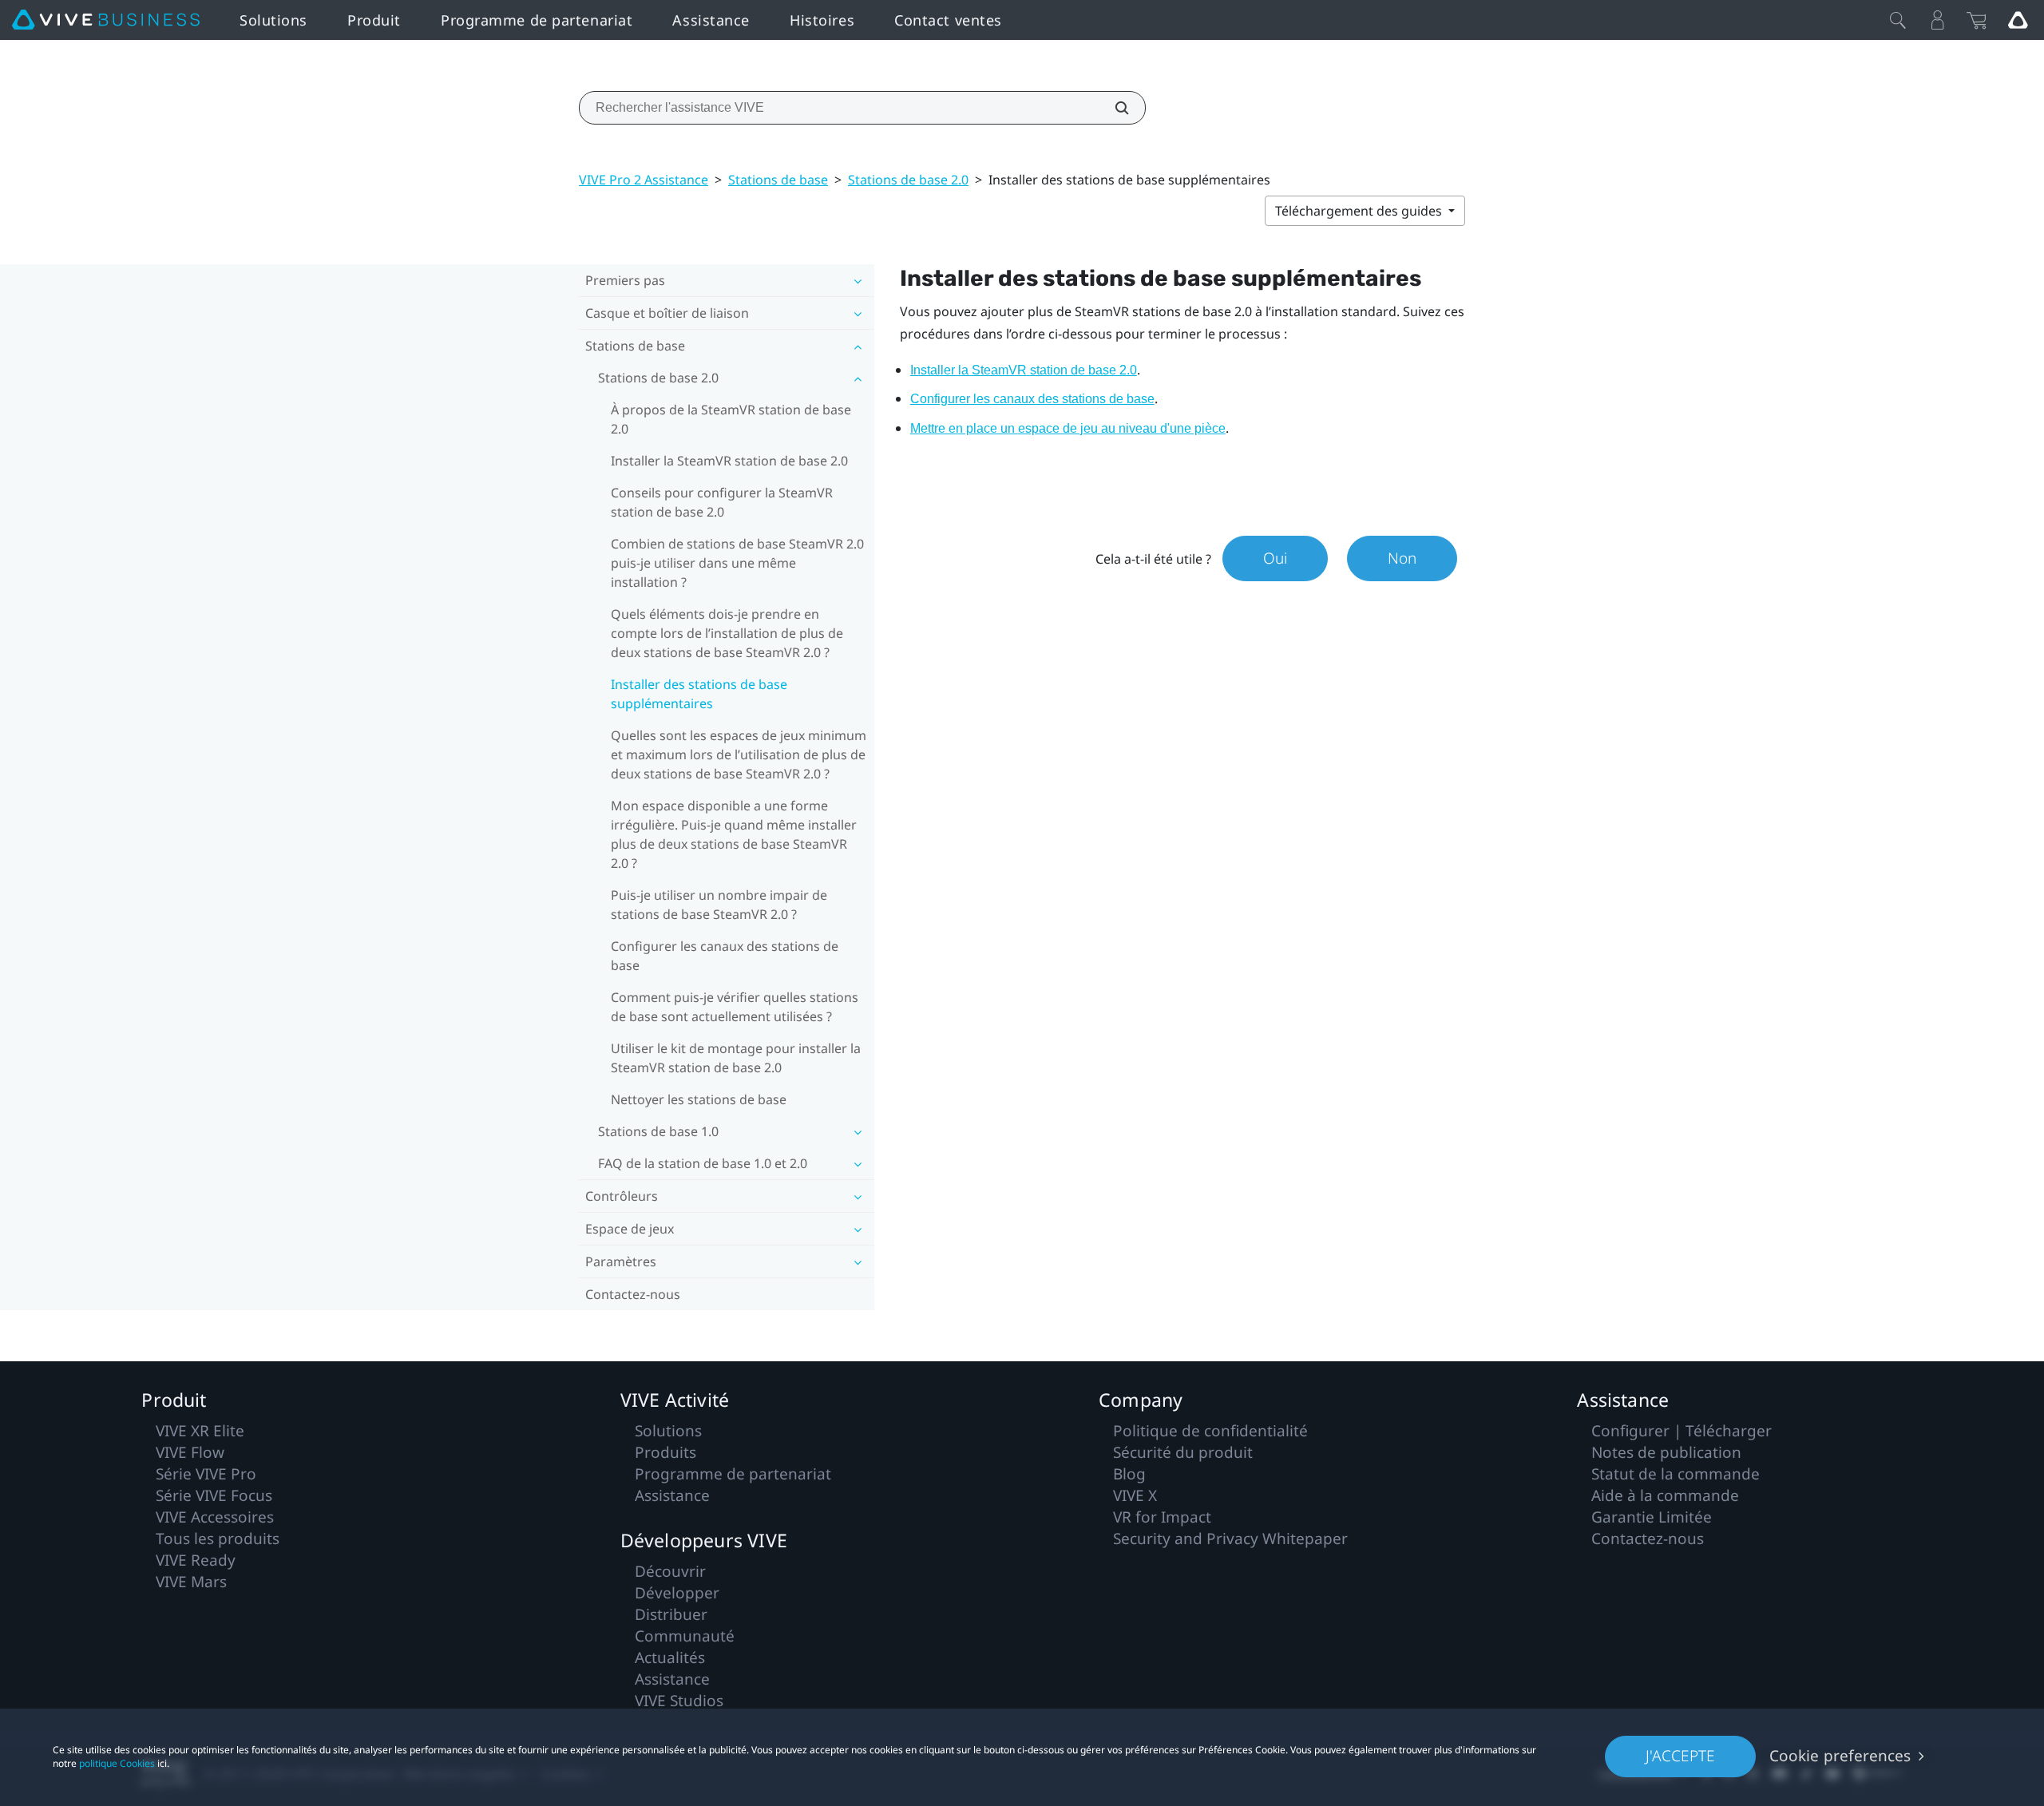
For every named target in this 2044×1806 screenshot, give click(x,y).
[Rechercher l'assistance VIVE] (1113, 108)
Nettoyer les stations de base (699, 1099)
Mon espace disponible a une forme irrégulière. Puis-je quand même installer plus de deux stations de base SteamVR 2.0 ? (734, 834)
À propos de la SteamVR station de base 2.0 (731, 419)
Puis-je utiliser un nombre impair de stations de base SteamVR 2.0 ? (719, 905)
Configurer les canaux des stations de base (725, 956)
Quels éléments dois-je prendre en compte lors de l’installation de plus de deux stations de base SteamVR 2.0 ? (727, 633)
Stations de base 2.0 (908, 180)
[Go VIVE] (2018, 20)
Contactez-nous (633, 1294)
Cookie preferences (1840, 1756)
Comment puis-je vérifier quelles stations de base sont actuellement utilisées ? (735, 1007)
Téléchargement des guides (1360, 211)
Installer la (1024, 370)
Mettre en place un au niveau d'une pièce (1068, 428)
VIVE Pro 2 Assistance (644, 180)
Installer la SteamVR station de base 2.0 (729, 461)
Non (1402, 558)
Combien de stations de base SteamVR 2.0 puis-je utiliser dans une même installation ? (737, 563)
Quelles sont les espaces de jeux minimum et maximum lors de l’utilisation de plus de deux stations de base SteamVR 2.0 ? (739, 754)
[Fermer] (1898, 20)
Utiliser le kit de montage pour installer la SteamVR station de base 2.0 (736, 1058)
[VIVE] (106, 20)
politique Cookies (117, 1763)
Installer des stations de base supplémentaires (699, 694)
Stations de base (778, 180)
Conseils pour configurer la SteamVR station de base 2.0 (722, 502)
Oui (1275, 558)
